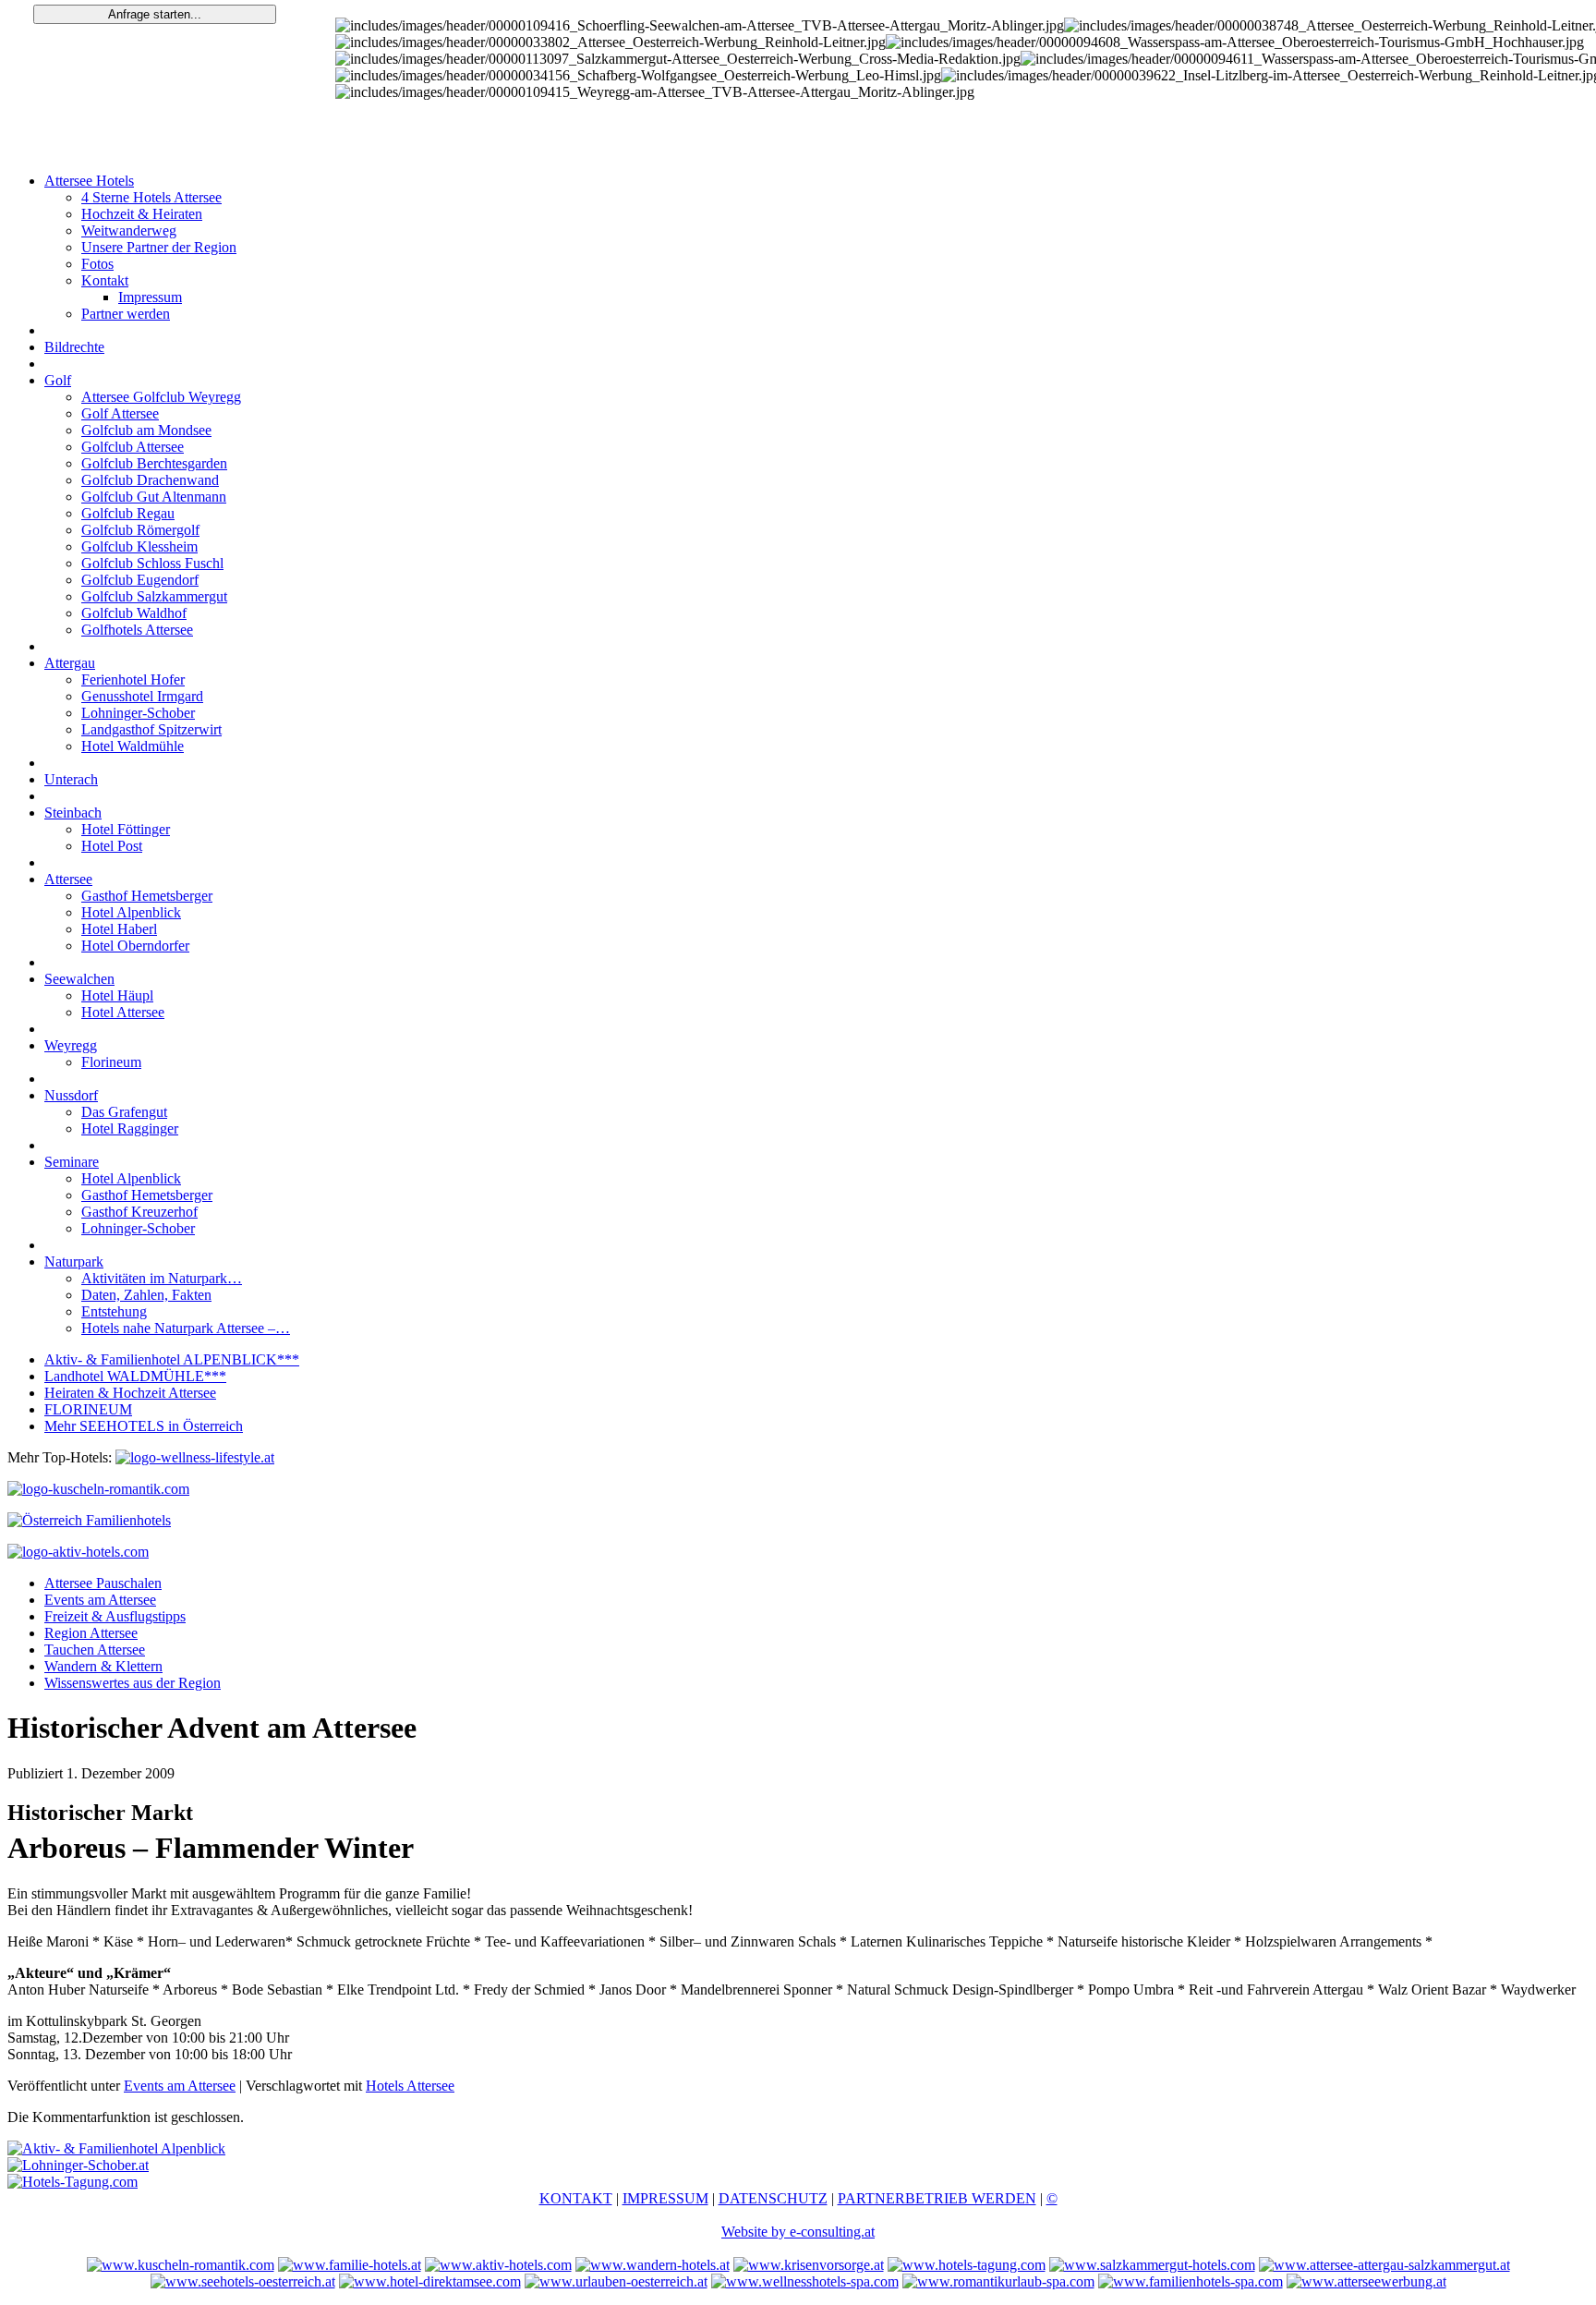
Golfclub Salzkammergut (154, 596)
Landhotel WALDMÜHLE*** (135, 1376)
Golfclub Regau (128, 513)
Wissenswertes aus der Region (133, 1683)
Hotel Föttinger (126, 829)
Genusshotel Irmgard (142, 696)
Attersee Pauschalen (103, 1583)
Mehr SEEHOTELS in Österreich (144, 1426)
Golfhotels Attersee (137, 630)
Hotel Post (112, 846)
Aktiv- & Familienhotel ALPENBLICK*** (172, 1359)
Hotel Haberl (119, 929)
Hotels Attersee (410, 2086)
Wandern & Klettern (103, 1666)
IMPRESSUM (665, 2198)
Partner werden (126, 314)
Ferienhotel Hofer (133, 679)
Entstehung (114, 1311)
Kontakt (105, 280)
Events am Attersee (100, 1600)
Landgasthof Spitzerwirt (151, 729)
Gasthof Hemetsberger (147, 896)
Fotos (97, 264)
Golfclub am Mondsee (146, 430)
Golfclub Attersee (133, 447)
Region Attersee (91, 1633)
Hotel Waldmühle (133, 746)
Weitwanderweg (129, 230)
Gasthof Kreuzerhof (139, 1212)
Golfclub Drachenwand (150, 480)
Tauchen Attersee (95, 1650)
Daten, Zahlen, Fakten (146, 1295)
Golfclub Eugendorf (140, 580)
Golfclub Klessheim (139, 546)
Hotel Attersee (123, 1012)
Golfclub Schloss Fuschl (152, 563)
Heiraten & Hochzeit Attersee (130, 1393)
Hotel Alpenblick (131, 912)
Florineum (111, 1062)
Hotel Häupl (117, 995)
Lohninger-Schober (138, 713)
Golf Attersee (120, 413)
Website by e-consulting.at (798, 2232)
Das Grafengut (124, 1112)
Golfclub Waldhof (134, 613)
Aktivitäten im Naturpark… (162, 1278)
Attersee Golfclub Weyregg (161, 397)
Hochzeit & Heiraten (142, 214)
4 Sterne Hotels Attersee (151, 197)
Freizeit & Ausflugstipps (115, 1616)
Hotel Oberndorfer (135, 946)
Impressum (150, 297)
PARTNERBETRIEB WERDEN (937, 2198)
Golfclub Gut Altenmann (154, 497)
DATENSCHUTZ (773, 2198)
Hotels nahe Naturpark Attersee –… (186, 1328)
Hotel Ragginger (130, 1128)
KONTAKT (576, 2198)
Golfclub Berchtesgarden (154, 463)
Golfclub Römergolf (140, 530)
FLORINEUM (88, 1409)
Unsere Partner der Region (159, 247)
